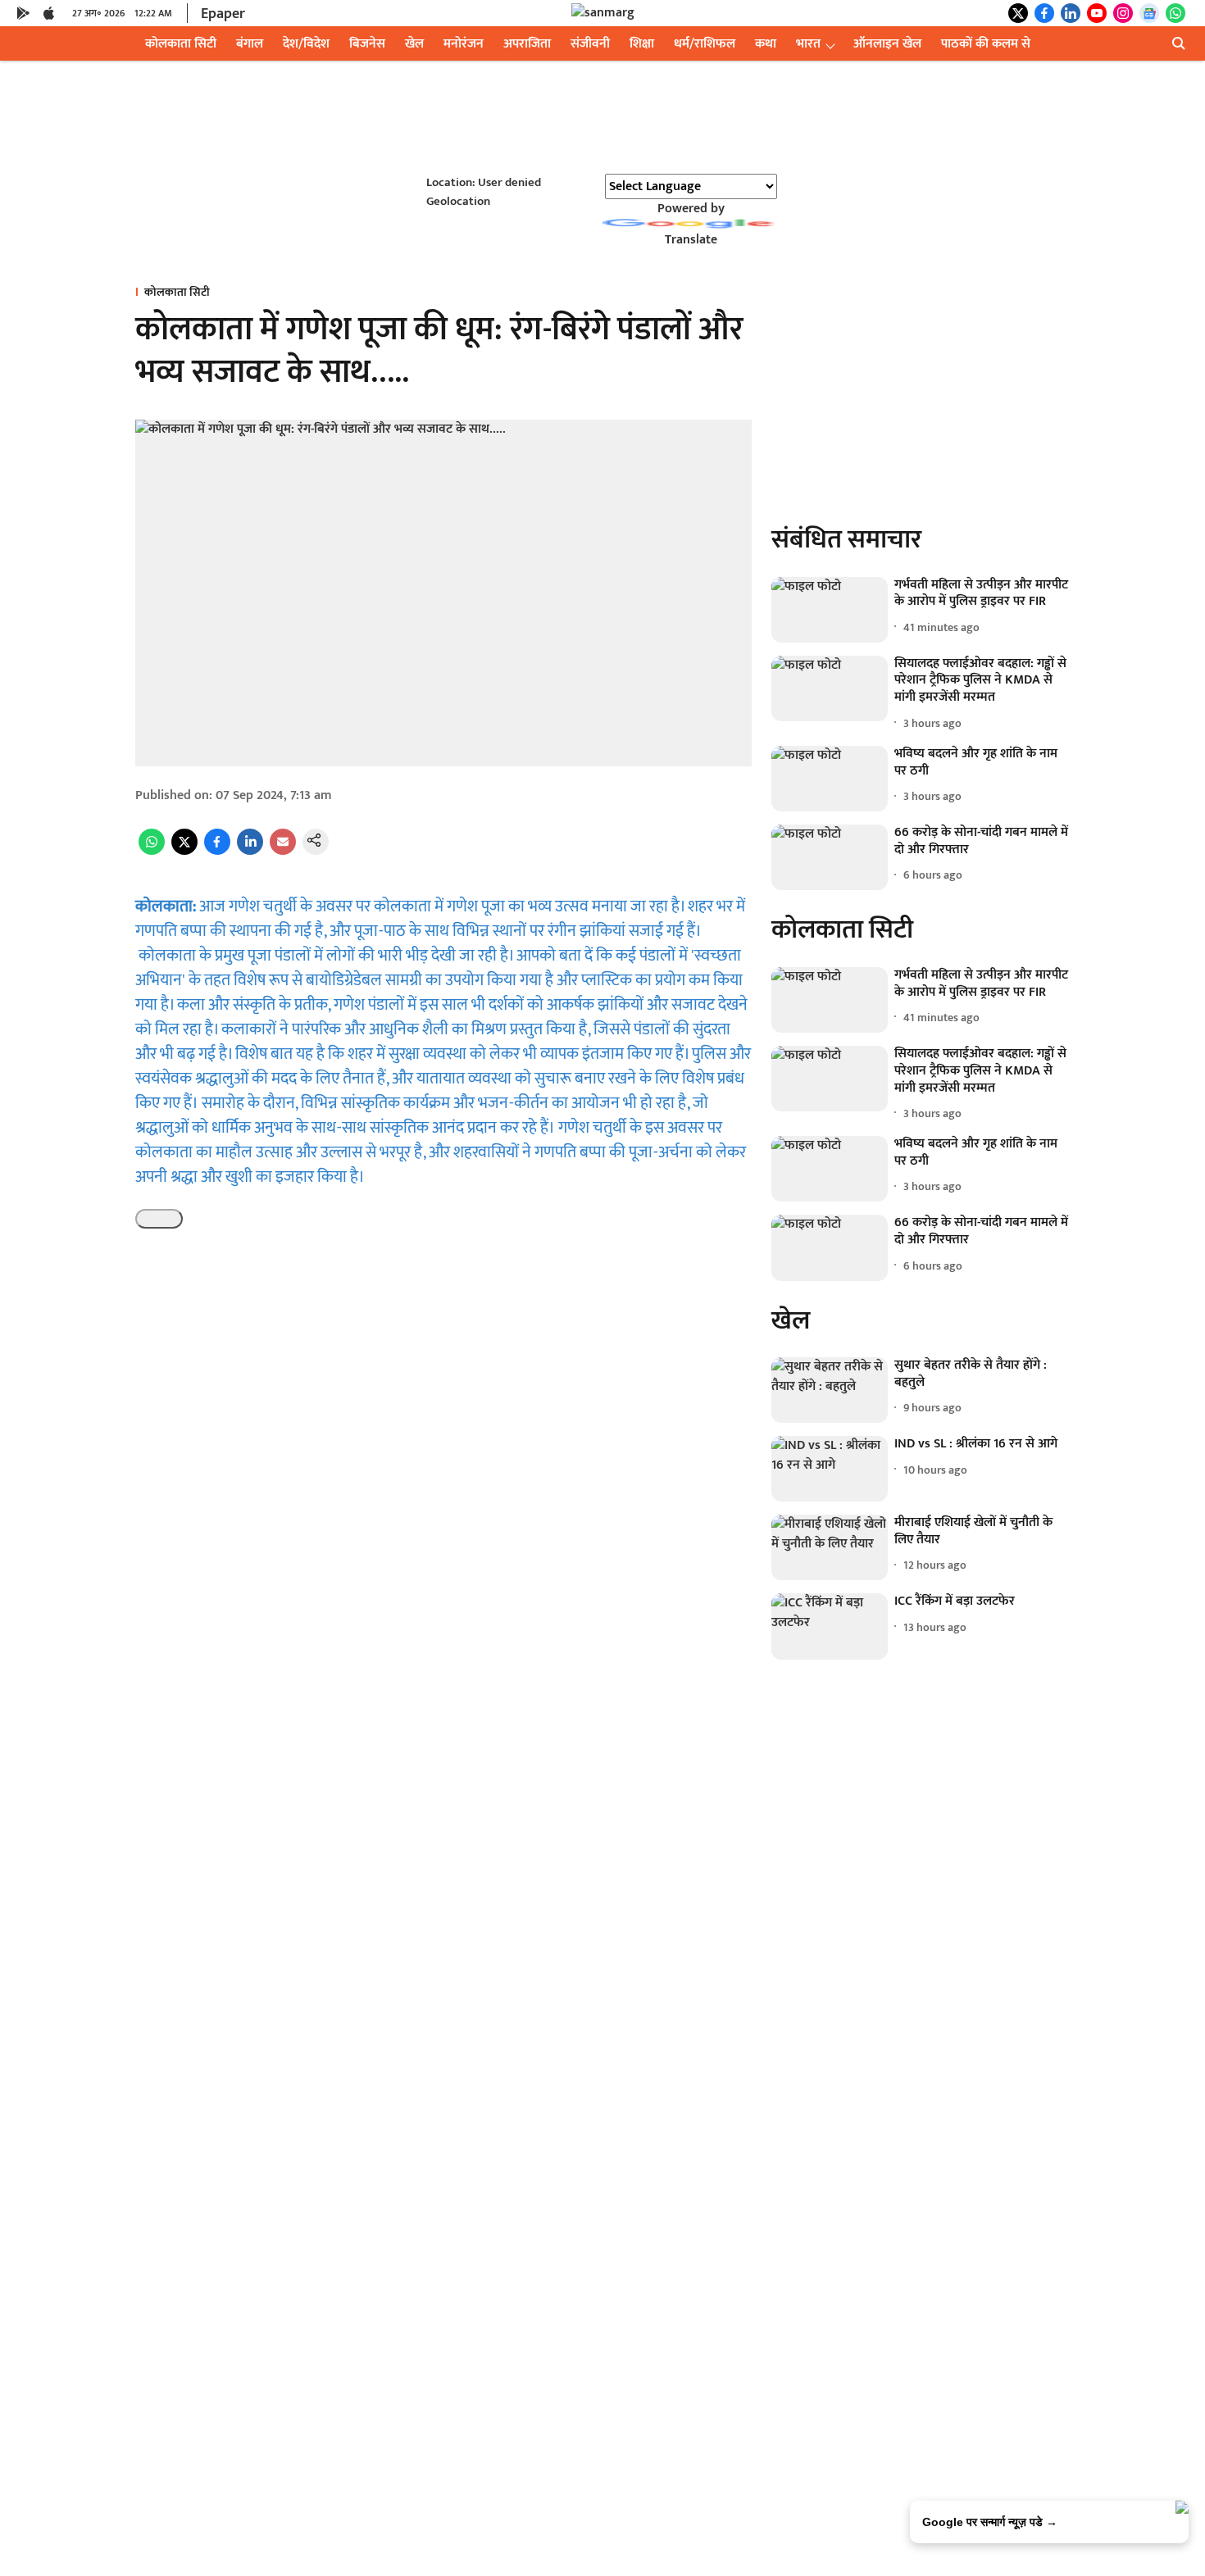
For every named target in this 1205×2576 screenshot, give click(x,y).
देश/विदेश (306, 44)
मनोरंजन (464, 44)
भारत (808, 44)
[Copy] (159, 1219)
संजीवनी (590, 44)
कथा (766, 44)
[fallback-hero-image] (830, 610)
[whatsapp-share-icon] (152, 851)
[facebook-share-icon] (217, 851)
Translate (691, 240)
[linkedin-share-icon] (250, 851)
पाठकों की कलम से (986, 44)
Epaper (223, 14)
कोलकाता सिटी (181, 44)
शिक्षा (642, 44)
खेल (414, 44)
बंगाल (250, 44)
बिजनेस (367, 44)
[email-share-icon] (283, 851)
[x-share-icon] (184, 851)
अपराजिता (527, 44)
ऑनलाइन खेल (887, 44)
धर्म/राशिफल (705, 44)
